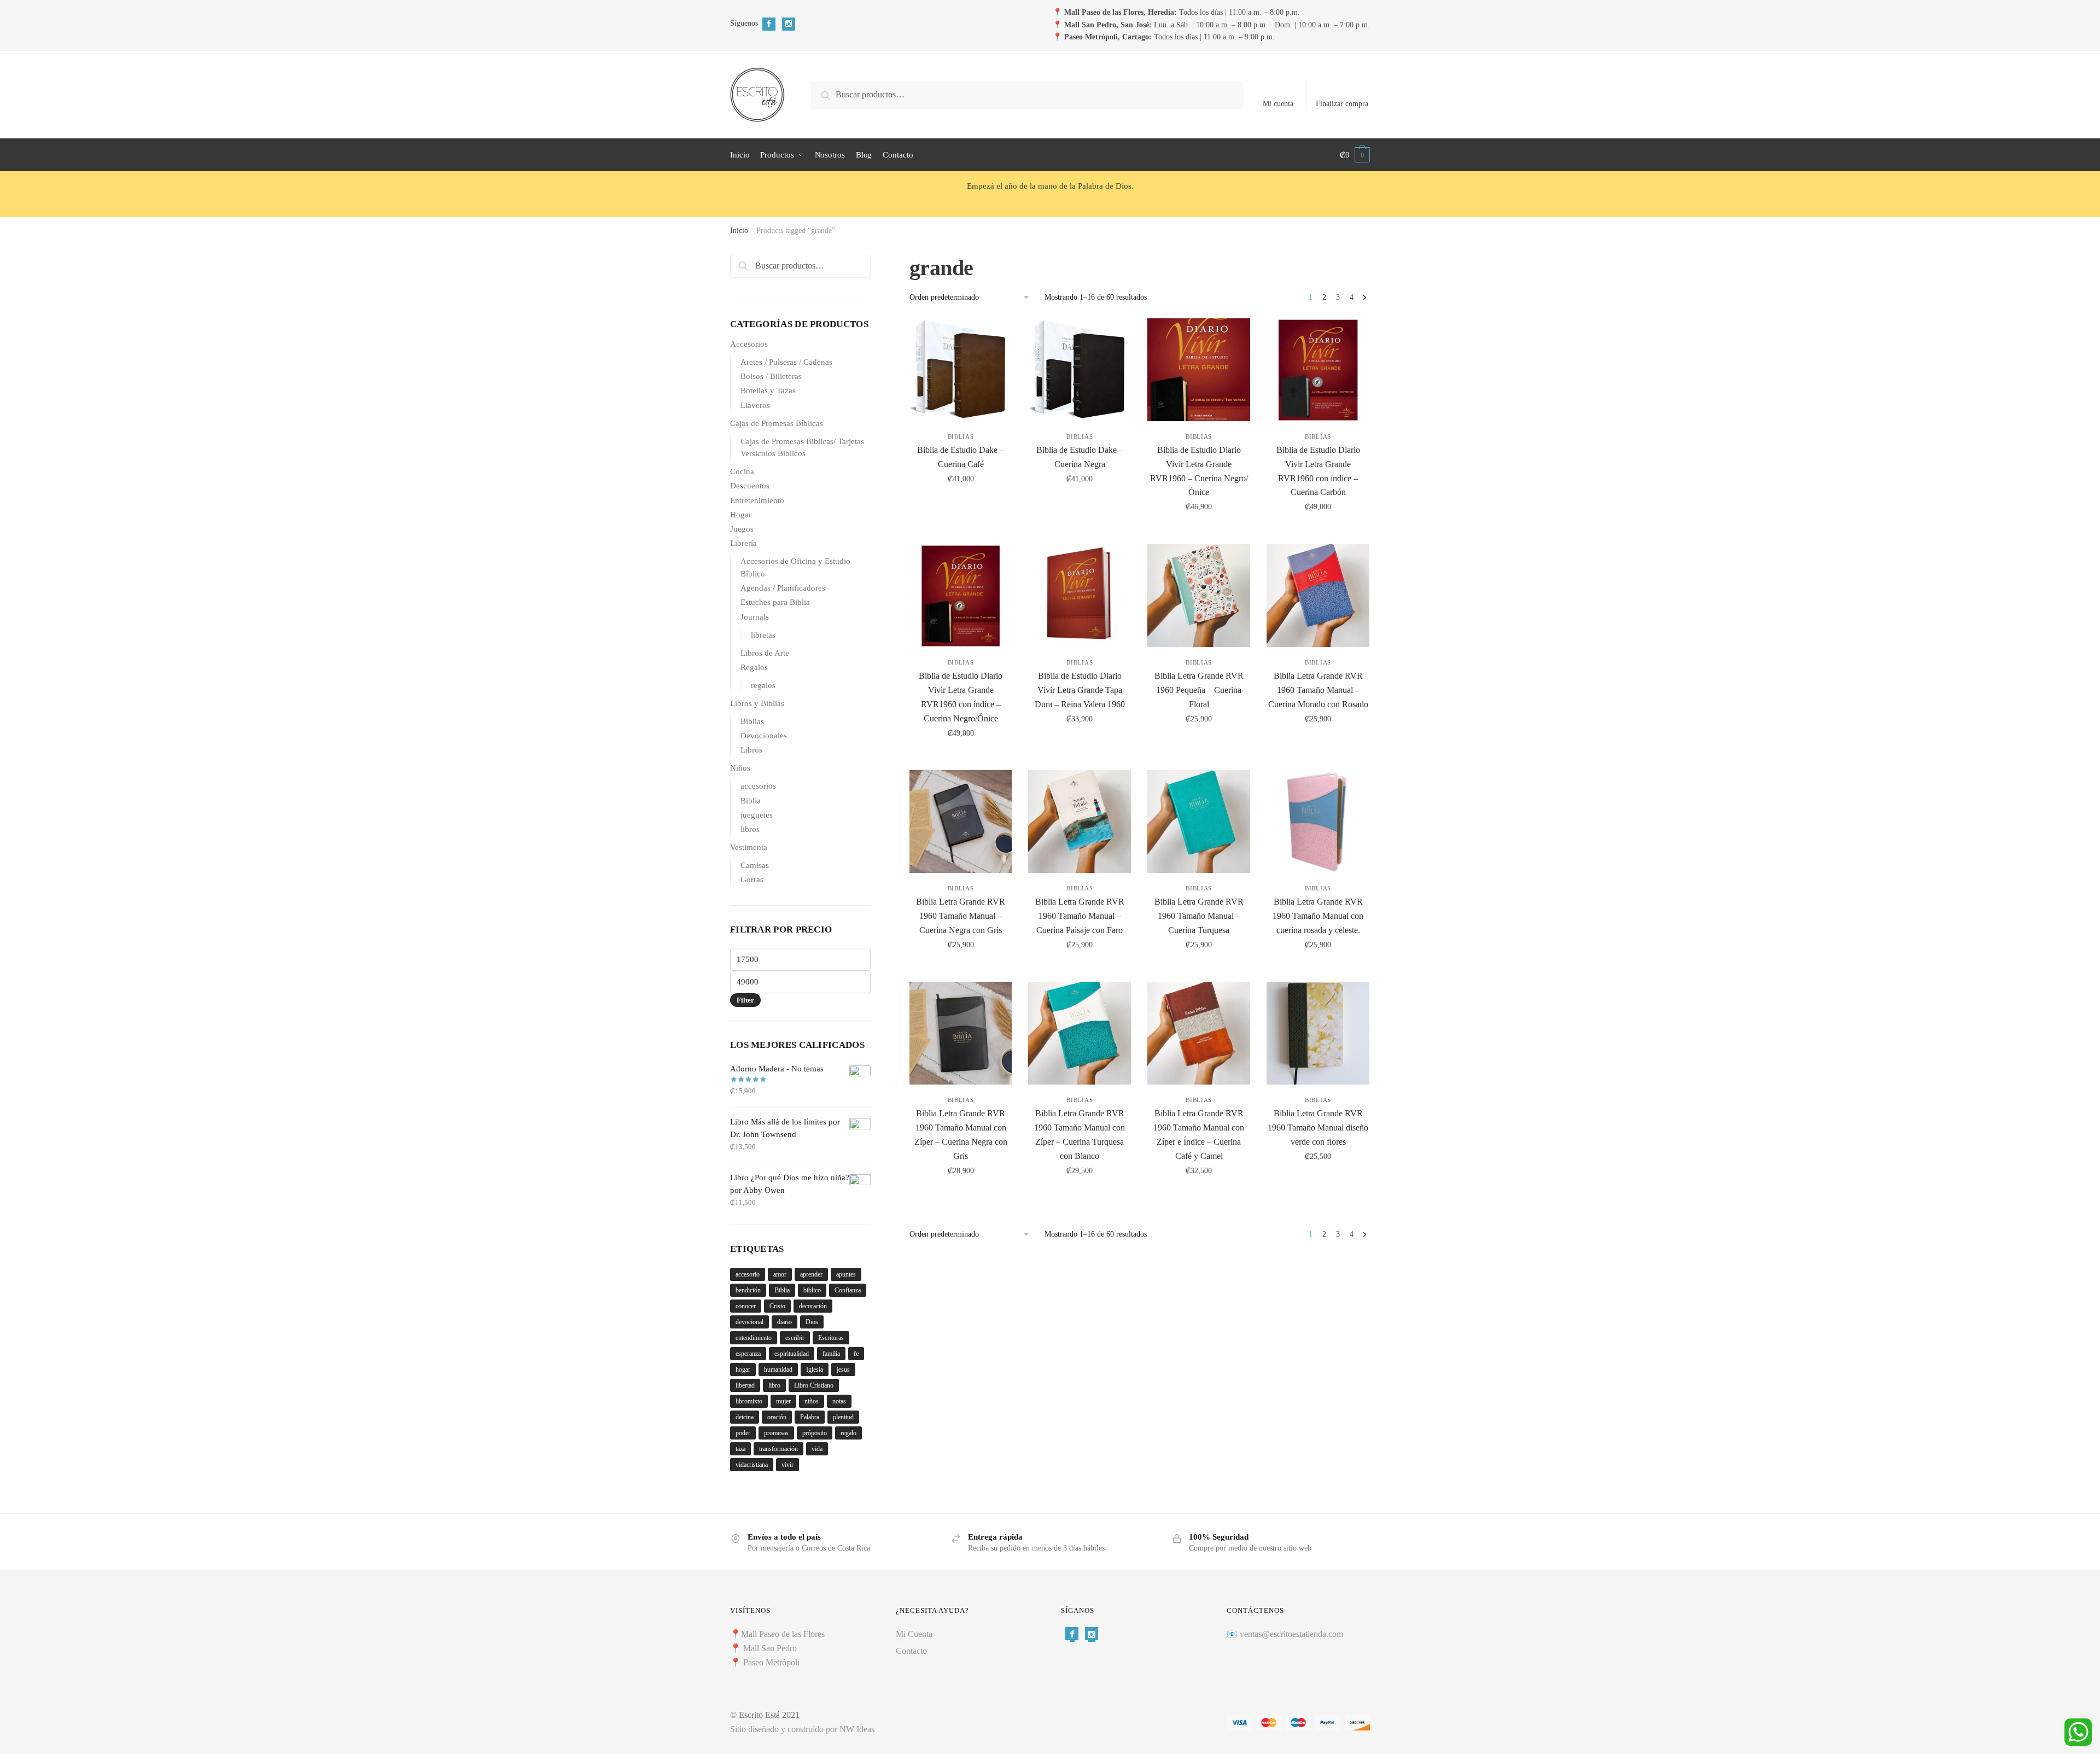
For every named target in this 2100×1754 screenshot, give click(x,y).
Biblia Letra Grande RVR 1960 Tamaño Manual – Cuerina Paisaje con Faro (1080, 916)
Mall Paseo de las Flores (783, 1634)
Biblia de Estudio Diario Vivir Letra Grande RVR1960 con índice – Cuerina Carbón (1318, 471)
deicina (745, 1417)
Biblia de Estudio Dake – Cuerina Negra (1080, 457)
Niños (740, 768)
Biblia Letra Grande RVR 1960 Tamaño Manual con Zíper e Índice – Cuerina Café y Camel (1199, 1135)
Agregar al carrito (961, 531)
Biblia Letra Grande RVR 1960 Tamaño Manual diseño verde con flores (1318, 1127)
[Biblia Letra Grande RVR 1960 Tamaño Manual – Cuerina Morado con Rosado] (1318, 596)
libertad (745, 1385)
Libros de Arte (765, 653)
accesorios (758, 786)
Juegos (742, 529)
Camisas (755, 865)
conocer (746, 1306)
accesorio (748, 1274)
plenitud (843, 1417)
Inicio (739, 231)
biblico (812, 1290)
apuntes (846, 1274)
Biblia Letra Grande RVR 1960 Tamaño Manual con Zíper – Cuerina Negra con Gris (961, 1135)
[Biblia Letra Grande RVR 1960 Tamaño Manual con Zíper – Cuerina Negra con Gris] (961, 1033)
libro (774, 1385)
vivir (787, 1465)
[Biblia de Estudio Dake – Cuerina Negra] (1080, 370)
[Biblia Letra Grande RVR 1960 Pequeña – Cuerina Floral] (1199, 596)
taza (740, 1449)
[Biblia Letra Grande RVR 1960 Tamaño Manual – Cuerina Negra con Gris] (961, 821)
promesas (776, 1433)
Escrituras (831, 1338)
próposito (815, 1433)
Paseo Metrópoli (771, 1662)
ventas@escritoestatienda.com (1291, 1634)
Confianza (848, 1290)
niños (812, 1401)
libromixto (749, 1401)
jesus (843, 1370)
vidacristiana (752, 1465)
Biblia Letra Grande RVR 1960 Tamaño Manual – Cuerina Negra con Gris (961, 916)
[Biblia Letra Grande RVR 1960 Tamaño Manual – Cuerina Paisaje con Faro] (1080, 821)
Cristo (777, 1306)
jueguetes (757, 815)
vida (817, 1449)
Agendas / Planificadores (783, 588)
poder (743, 1433)
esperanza (748, 1354)
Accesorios (749, 344)
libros (750, 829)
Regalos (754, 667)
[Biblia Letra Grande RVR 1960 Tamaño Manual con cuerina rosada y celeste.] (1318, 821)
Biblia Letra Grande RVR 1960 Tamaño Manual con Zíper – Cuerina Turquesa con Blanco (1080, 1135)
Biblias (961, 436)
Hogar (741, 515)
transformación (778, 1449)
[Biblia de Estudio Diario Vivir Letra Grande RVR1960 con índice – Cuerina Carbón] (1318, 370)
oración (777, 1417)
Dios (812, 1322)
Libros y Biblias (757, 703)
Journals (755, 617)
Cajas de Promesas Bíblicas (777, 423)
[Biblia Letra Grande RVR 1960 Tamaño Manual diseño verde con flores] (1318, 1033)
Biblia (751, 801)
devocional (749, 1322)
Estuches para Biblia (775, 602)
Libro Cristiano (814, 1385)
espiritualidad (792, 1354)
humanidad (778, 1370)
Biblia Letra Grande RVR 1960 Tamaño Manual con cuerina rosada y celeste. (1318, 916)
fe (856, 1354)
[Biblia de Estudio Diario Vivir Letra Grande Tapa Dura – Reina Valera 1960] (1080, 596)
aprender (811, 1274)
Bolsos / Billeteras (771, 376)
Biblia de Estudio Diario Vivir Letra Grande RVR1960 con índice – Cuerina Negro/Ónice (961, 697)
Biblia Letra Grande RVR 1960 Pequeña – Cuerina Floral (1199, 690)
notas (839, 1401)
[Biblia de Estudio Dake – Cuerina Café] (961, 370)
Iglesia (815, 1370)
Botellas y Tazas (768, 391)
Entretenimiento (757, 500)
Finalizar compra (1342, 104)
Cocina (742, 471)
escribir (795, 1338)
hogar (743, 1370)
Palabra (810, 1417)
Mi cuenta (1278, 104)
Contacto (911, 1651)
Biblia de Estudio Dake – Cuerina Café (961, 457)
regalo (848, 1433)
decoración (813, 1306)
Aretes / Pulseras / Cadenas (786, 362)
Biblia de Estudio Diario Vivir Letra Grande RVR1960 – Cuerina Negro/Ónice (1199, 471)
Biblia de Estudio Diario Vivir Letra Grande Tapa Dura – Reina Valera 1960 (1080, 690)
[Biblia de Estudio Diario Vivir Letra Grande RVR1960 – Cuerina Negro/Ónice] (1199, 370)
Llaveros (755, 405)
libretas (763, 635)
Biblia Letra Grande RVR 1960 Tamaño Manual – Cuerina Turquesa (1199, 916)
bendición (748, 1290)
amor (780, 1274)
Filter (745, 1000)
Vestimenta (749, 847)
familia (831, 1354)
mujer (783, 1401)
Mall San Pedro (771, 1648)
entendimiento (754, 1338)
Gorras (752, 879)
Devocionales (764, 736)
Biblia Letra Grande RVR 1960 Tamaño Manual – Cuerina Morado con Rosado (1318, 690)
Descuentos (750, 486)
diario (784, 1322)
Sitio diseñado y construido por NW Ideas (802, 1729)
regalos (763, 685)
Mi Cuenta (914, 1634)
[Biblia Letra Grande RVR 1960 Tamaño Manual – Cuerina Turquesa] (1199, 821)
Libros (751, 750)
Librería (743, 543)
